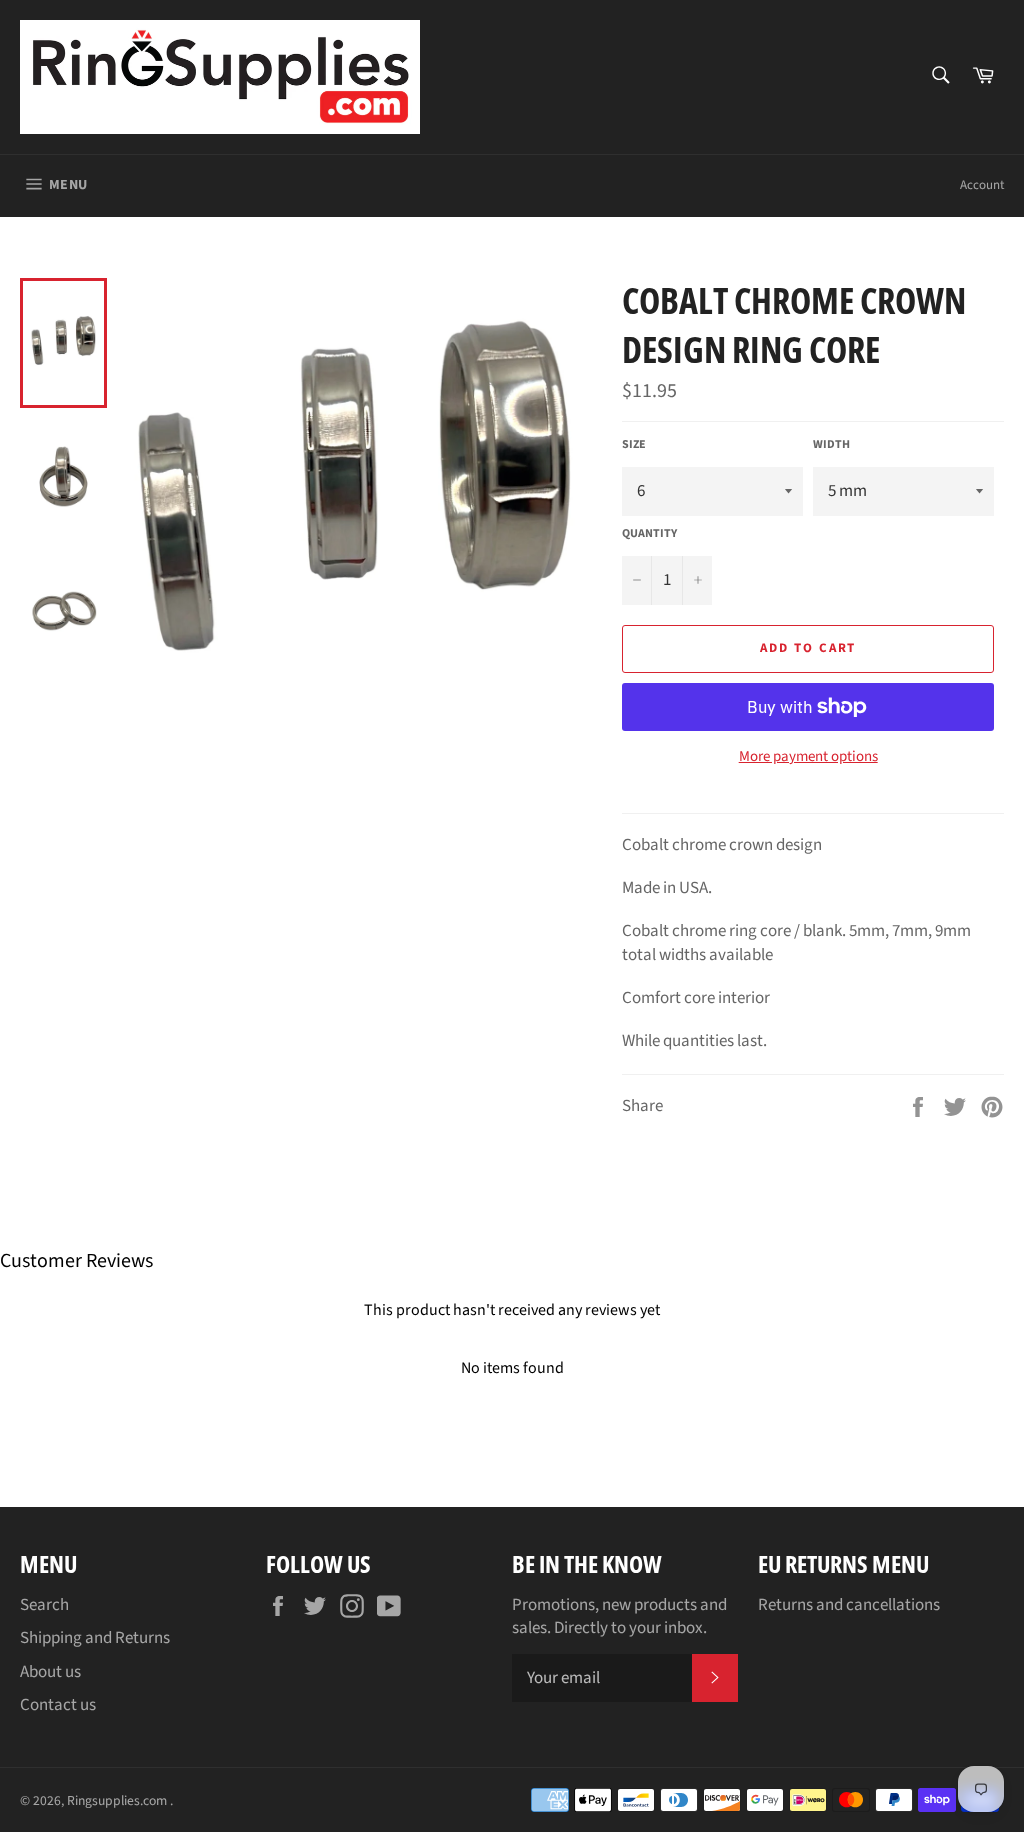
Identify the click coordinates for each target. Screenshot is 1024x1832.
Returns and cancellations (849, 1605)
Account (982, 185)
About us (50, 1672)
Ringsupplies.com (118, 1800)
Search (44, 1605)
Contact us (58, 1705)
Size (634, 445)
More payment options (808, 757)
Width (831, 445)
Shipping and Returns (95, 1638)
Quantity (649, 534)
